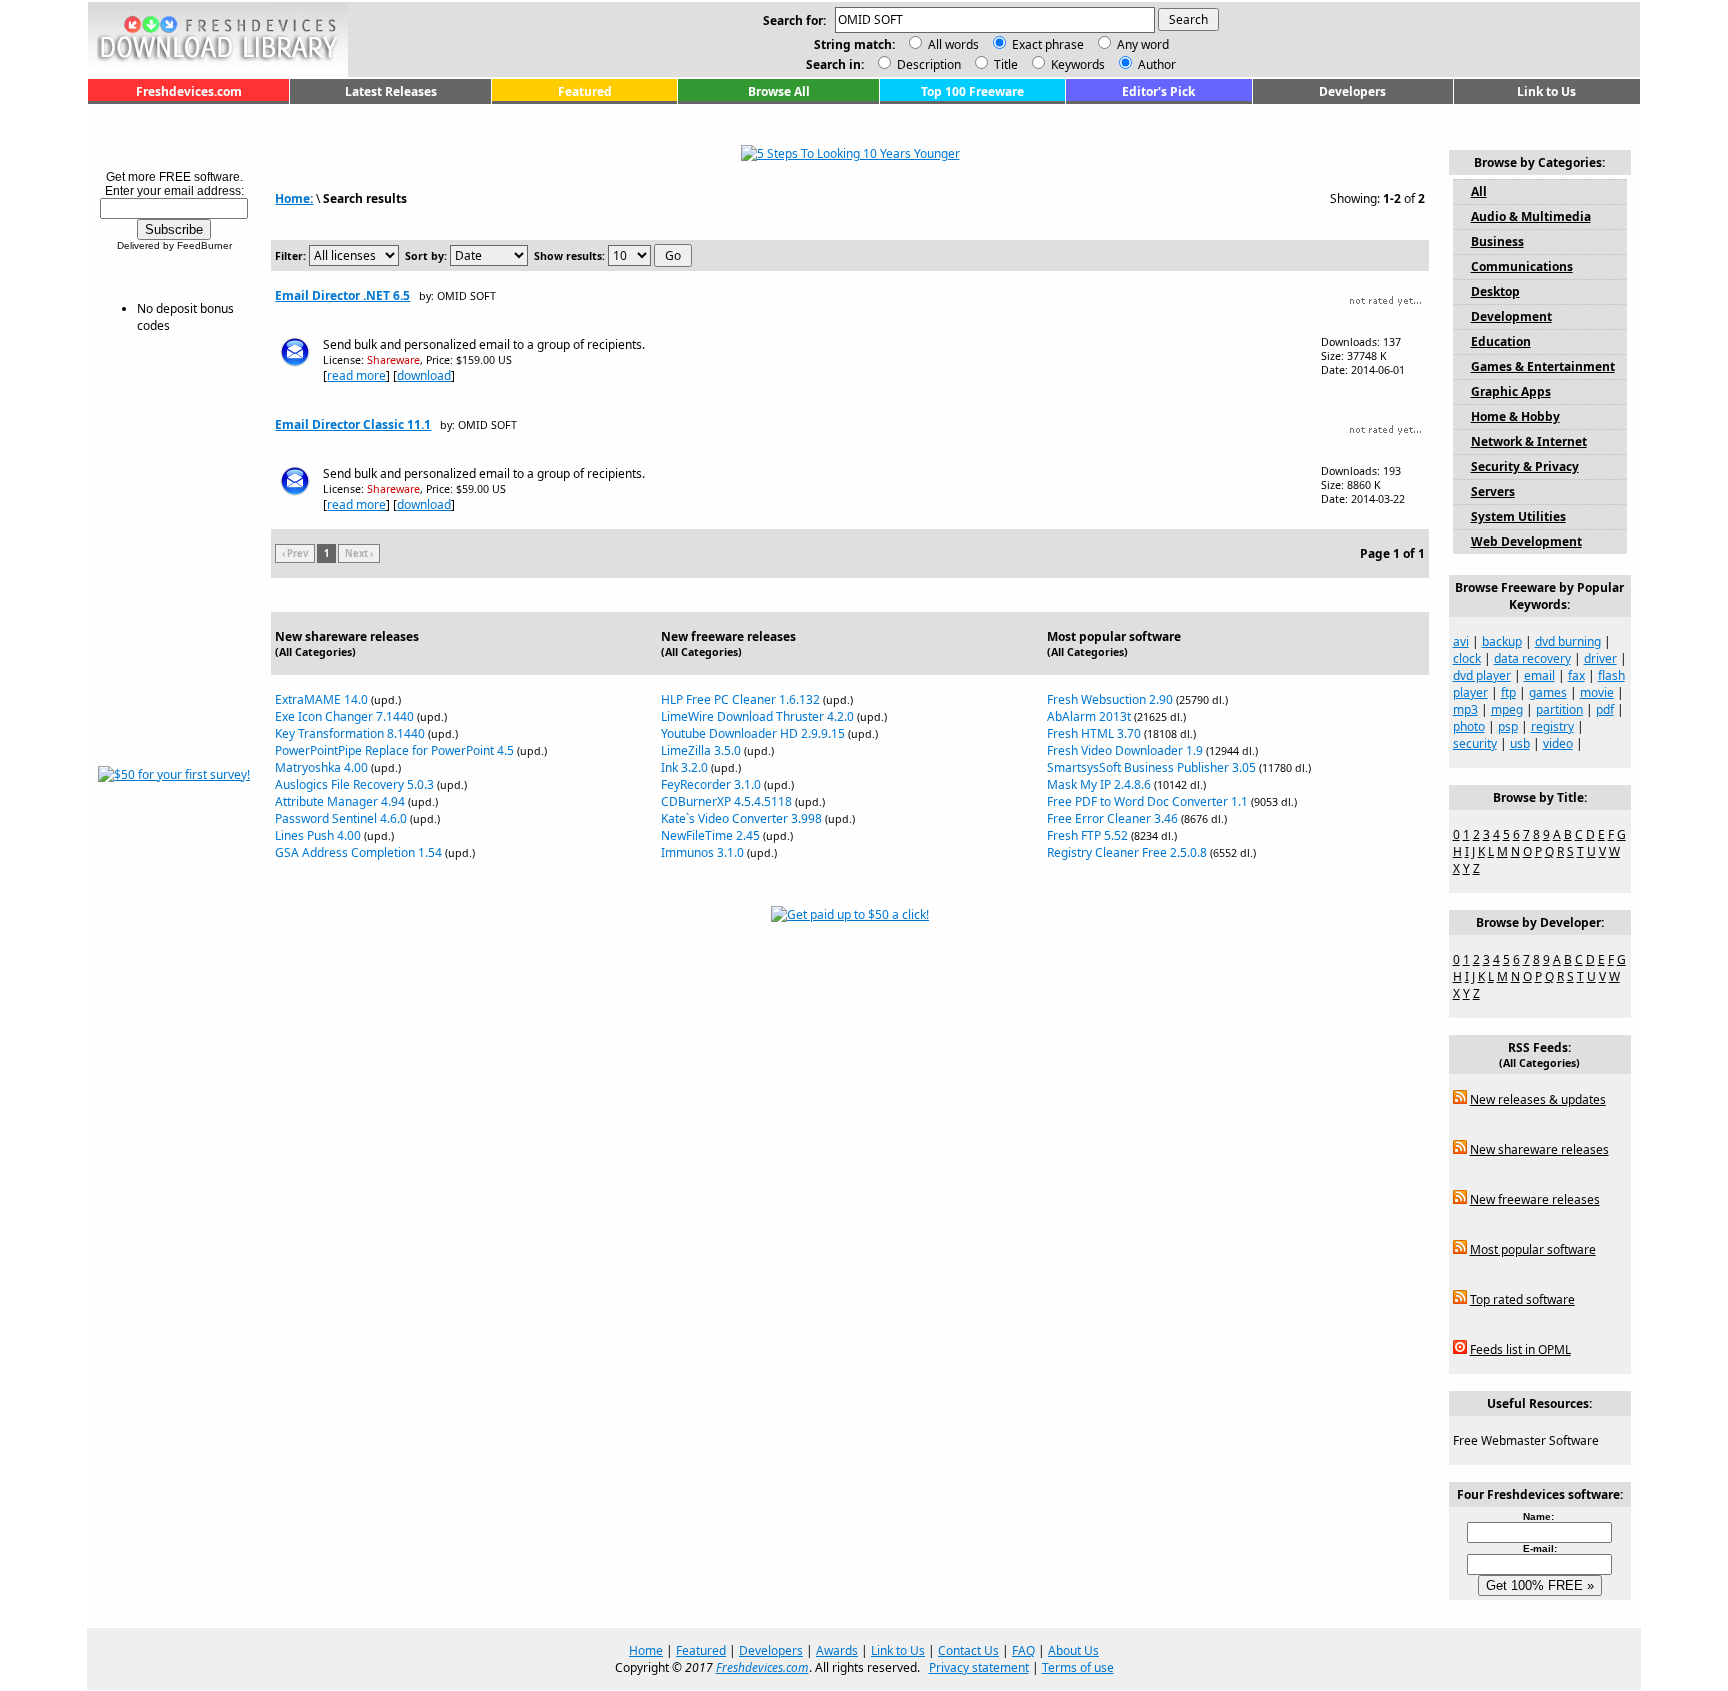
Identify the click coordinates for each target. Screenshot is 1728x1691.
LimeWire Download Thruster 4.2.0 (757, 716)
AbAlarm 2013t (1089, 716)
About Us (1073, 1650)
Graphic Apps (1511, 391)
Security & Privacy (1525, 466)
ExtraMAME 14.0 (321, 699)
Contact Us (968, 1650)
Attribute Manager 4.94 (340, 801)
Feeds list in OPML (1520, 1349)
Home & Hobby (1515, 416)
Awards (837, 1650)
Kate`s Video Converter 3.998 (741, 818)
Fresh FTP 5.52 (1087, 835)
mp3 (1465, 709)
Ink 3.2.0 (684, 767)
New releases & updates (1538, 1099)
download (424, 375)
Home (646, 1650)
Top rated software (1522, 1299)
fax (1576, 675)
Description (927, 64)
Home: (294, 198)
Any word (1143, 44)
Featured (585, 91)
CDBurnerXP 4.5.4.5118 (726, 801)
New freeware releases (1535, 1199)
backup (1502, 641)
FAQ (1023, 1650)
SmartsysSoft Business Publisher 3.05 (1151, 767)
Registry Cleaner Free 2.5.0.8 (1127, 852)
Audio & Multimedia (1531, 216)
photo (1469, 726)
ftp (1508, 692)
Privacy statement (979, 1667)
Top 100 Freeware (972, 91)
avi (1461, 641)
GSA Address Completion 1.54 (358, 852)
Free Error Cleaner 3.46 (1112, 818)
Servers (1493, 491)
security (1475, 743)
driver (1600, 658)
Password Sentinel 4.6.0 (341, 818)
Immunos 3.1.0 (702, 852)
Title (1004, 64)
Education (1501, 341)
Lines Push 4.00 (318, 835)
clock (1467, 658)
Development (1511, 316)
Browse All (779, 91)
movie (1597, 692)
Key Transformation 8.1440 (350, 733)
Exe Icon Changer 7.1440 (344, 716)
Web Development (1526, 541)
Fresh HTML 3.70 (1094, 733)
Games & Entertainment (1543, 366)
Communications (1522, 266)
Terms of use (1078, 1667)
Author (1155, 64)
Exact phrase (1048, 44)
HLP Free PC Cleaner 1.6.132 (740, 699)
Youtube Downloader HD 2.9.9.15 (753, 733)
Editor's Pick (1158, 91)
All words (953, 44)
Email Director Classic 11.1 (353, 424)
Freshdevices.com (189, 91)
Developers (1352, 91)
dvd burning (1568, 641)
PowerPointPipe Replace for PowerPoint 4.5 (394, 750)
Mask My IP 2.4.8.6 (1099, 784)
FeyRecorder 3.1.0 (711, 784)
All (1479, 191)
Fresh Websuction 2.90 (1110, 699)
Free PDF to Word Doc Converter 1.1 (1147, 801)
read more (356, 375)
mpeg (1507, 709)
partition (1559, 709)
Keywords (1076, 64)
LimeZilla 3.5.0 (701, 750)
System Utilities (1518, 516)
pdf (1605, 709)
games (1548, 692)
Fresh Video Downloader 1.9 (1125, 750)
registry (1552, 726)
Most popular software (1533, 1249)
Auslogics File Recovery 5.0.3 (354, 784)
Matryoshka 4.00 (321, 767)
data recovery (1532, 658)
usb (1520, 743)
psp (1508, 726)
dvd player (1482, 675)
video (1558, 743)
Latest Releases (391, 91)
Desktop (1495, 291)
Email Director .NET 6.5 (342, 295)
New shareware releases (1539, 1149)
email (1539, 675)
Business (1497, 241)
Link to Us (1546, 91)
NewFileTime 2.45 (710, 835)
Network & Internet (1529, 441)
